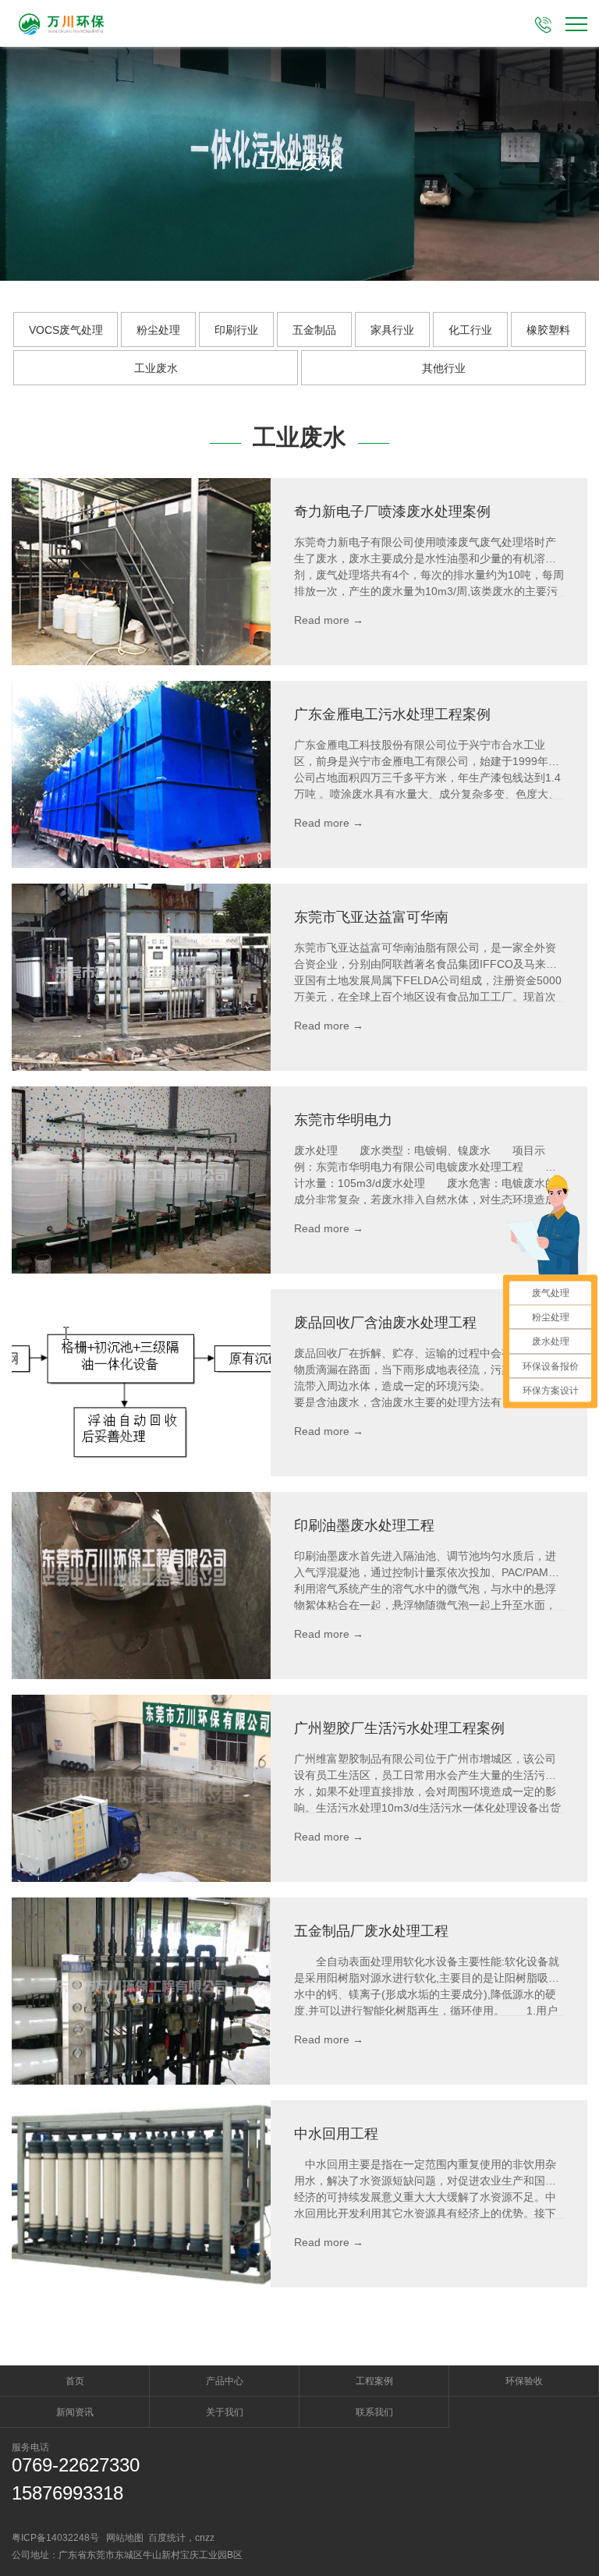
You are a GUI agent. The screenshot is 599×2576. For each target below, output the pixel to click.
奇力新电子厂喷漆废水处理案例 (392, 512)
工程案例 (374, 2381)
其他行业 (444, 368)
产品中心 (225, 2381)
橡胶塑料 (548, 330)
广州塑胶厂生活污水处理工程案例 (399, 1728)
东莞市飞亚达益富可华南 (371, 917)
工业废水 (156, 368)
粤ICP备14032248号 (55, 2538)
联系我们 (374, 2412)
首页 (75, 2381)
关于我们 (225, 2412)
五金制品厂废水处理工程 (371, 1931)
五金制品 (314, 330)
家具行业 (392, 330)
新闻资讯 (75, 2412)
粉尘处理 (158, 330)
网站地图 (125, 2538)
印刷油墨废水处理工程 (364, 1525)
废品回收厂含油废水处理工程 (385, 1323)
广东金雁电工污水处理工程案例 (392, 714)
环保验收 (524, 2381)
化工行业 (470, 330)
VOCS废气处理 (66, 330)
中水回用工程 (336, 2134)
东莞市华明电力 (343, 1120)
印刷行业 (236, 330)
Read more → (329, 620)
